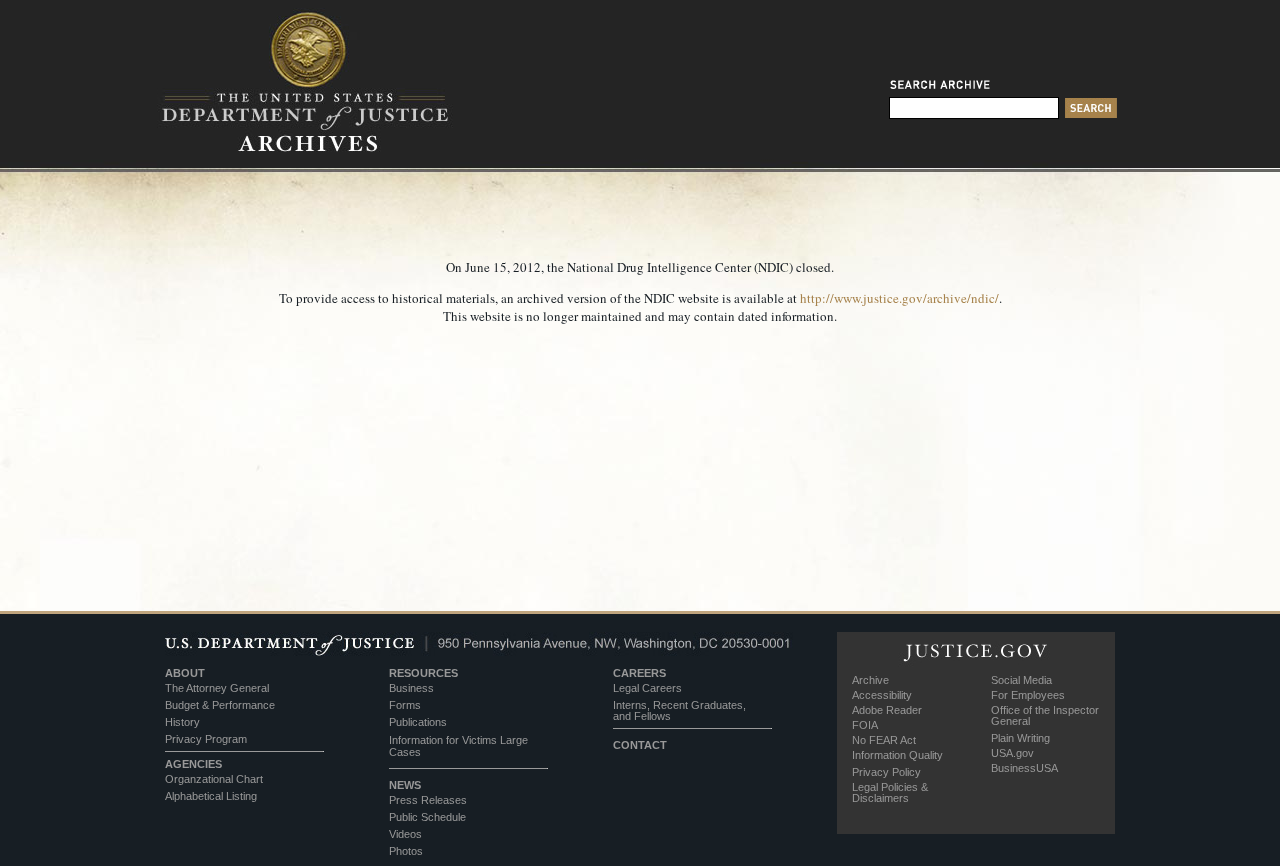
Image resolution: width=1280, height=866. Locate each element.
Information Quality (897, 755)
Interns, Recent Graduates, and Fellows (679, 710)
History (182, 722)
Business (411, 688)
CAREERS (639, 673)
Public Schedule (427, 817)
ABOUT (185, 673)
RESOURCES (423, 673)
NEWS (405, 785)
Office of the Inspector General (1045, 715)
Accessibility (882, 695)
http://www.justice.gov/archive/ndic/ (899, 298)
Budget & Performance (220, 705)
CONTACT (640, 745)
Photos (406, 851)
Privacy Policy (886, 772)
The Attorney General (217, 688)
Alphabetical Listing (211, 796)
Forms (405, 705)
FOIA (865, 725)
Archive (870, 680)
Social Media (1021, 680)
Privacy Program (206, 739)
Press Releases (428, 800)
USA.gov (1012, 753)
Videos (405, 834)
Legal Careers (647, 688)
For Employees (1028, 695)
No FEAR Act (884, 740)
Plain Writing (1020, 738)
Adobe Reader (887, 710)
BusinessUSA (1024, 768)
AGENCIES (193, 764)
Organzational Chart (214, 779)
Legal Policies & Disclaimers (890, 792)
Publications (418, 722)
